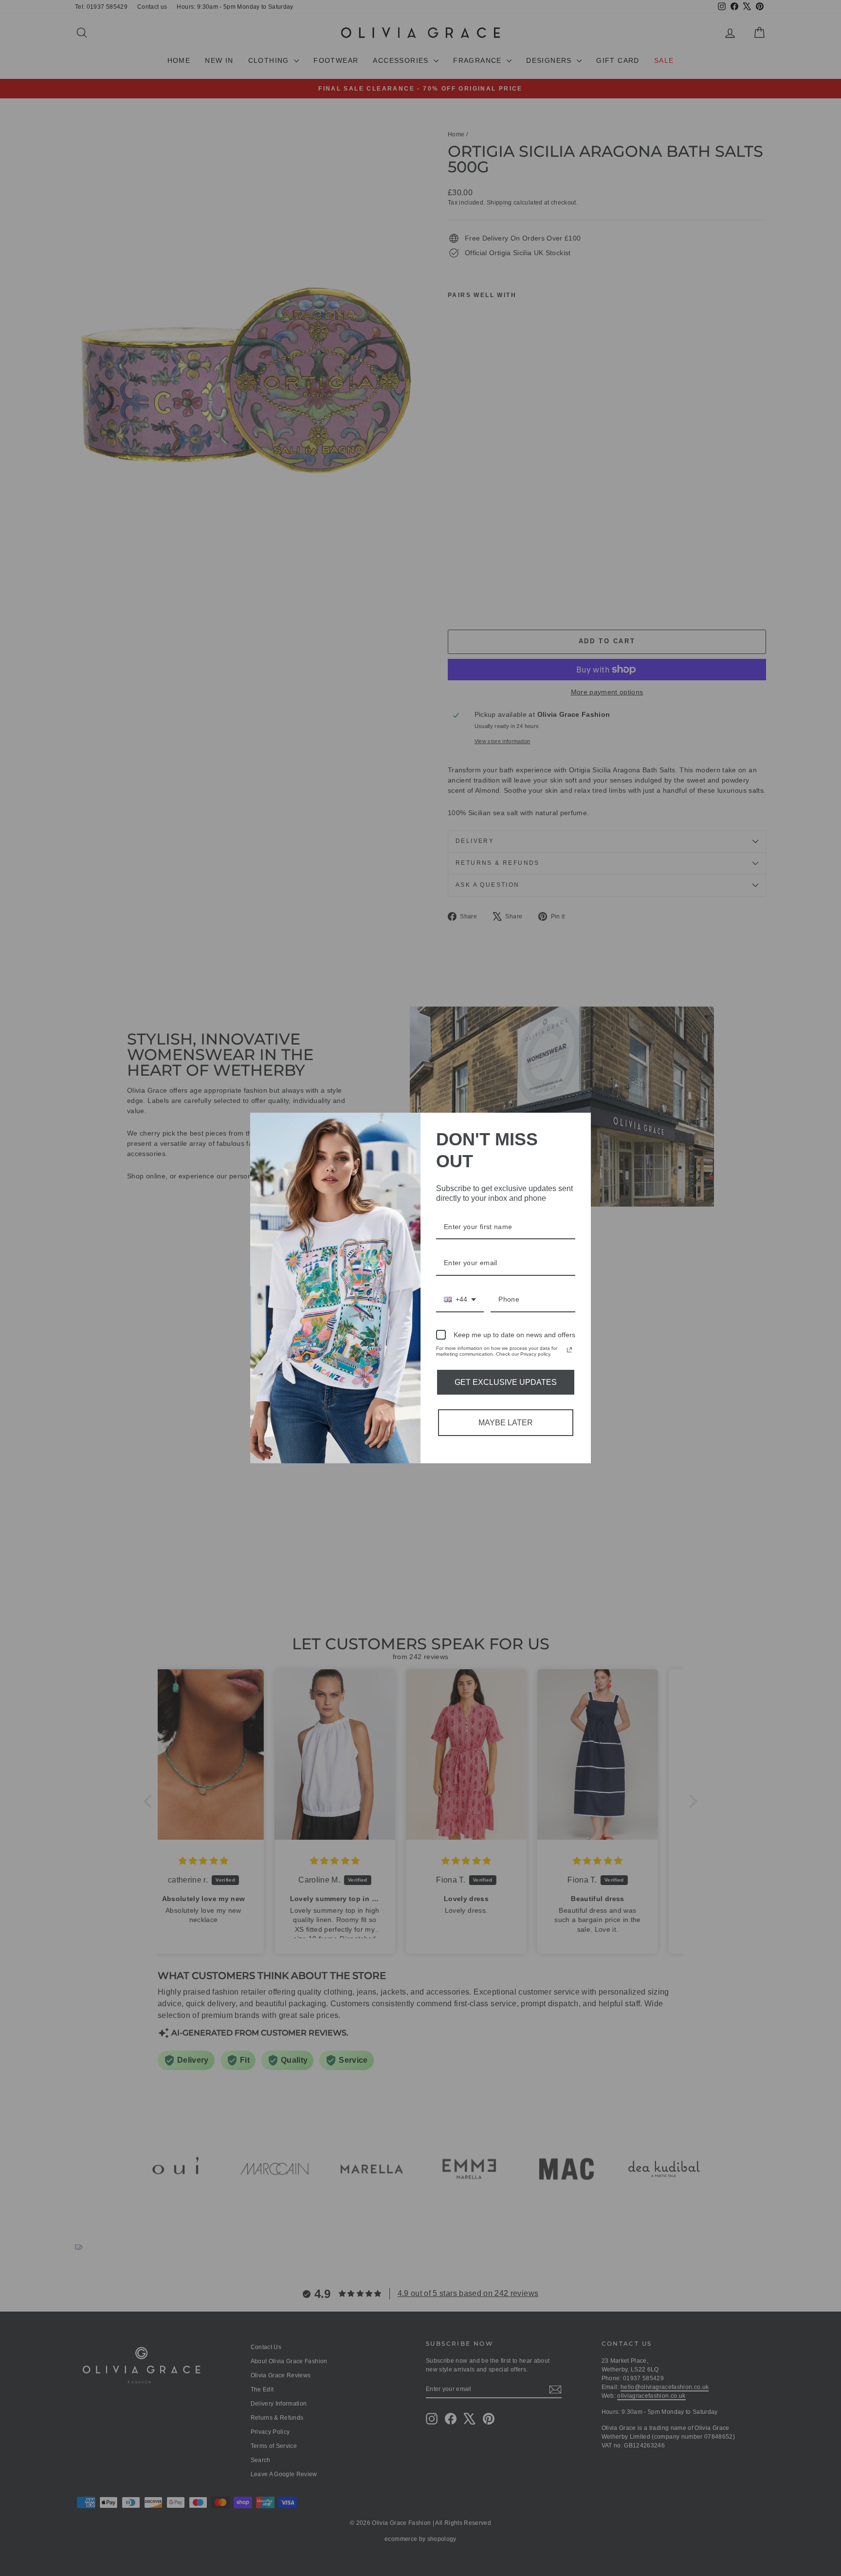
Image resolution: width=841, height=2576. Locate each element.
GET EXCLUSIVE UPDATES (506, 1382)
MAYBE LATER (506, 1423)
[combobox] (460, 1300)
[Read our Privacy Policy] (569, 1350)
